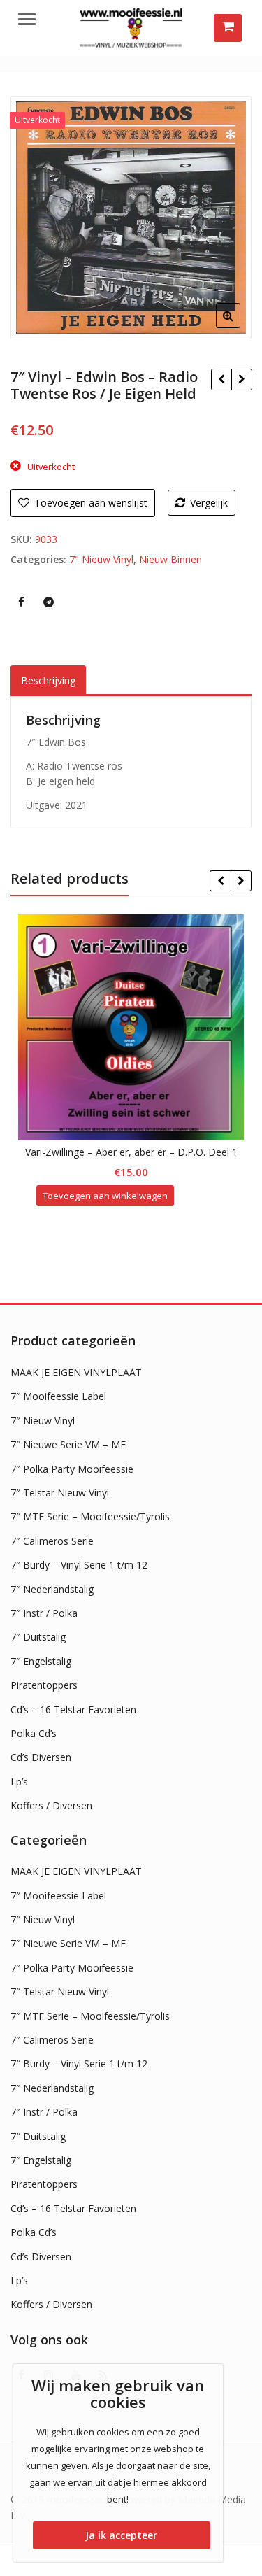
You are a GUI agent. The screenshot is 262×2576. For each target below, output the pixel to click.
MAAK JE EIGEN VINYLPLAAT (76, 1372)
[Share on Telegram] (48, 602)
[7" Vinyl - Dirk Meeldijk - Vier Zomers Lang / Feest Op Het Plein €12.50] (221, 379)
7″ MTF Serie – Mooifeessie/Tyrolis (90, 1516)
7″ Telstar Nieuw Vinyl (60, 1493)
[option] (131, 218)
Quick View (138, 1152)
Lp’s (19, 1782)
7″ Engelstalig (41, 1661)
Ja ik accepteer (121, 2535)
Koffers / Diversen (51, 1805)
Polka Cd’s (34, 1733)
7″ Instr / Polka (44, 1613)
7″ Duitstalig (38, 1637)
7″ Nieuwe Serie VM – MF (68, 1444)
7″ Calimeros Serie (52, 1541)
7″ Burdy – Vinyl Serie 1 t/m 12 (79, 1565)
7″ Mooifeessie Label (58, 1396)
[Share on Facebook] (21, 602)
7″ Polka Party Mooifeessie (72, 1469)
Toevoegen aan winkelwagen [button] (105, 1196)
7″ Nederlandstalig (52, 1589)
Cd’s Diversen (41, 1757)
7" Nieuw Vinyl (101, 559)
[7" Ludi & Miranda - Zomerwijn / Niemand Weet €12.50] (241, 379)
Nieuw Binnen (170, 559)
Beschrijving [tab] (48, 680)
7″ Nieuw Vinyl (43, 1421)
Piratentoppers (44, 1685)
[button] (239, 327)
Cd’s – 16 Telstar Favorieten (73, 1710)
